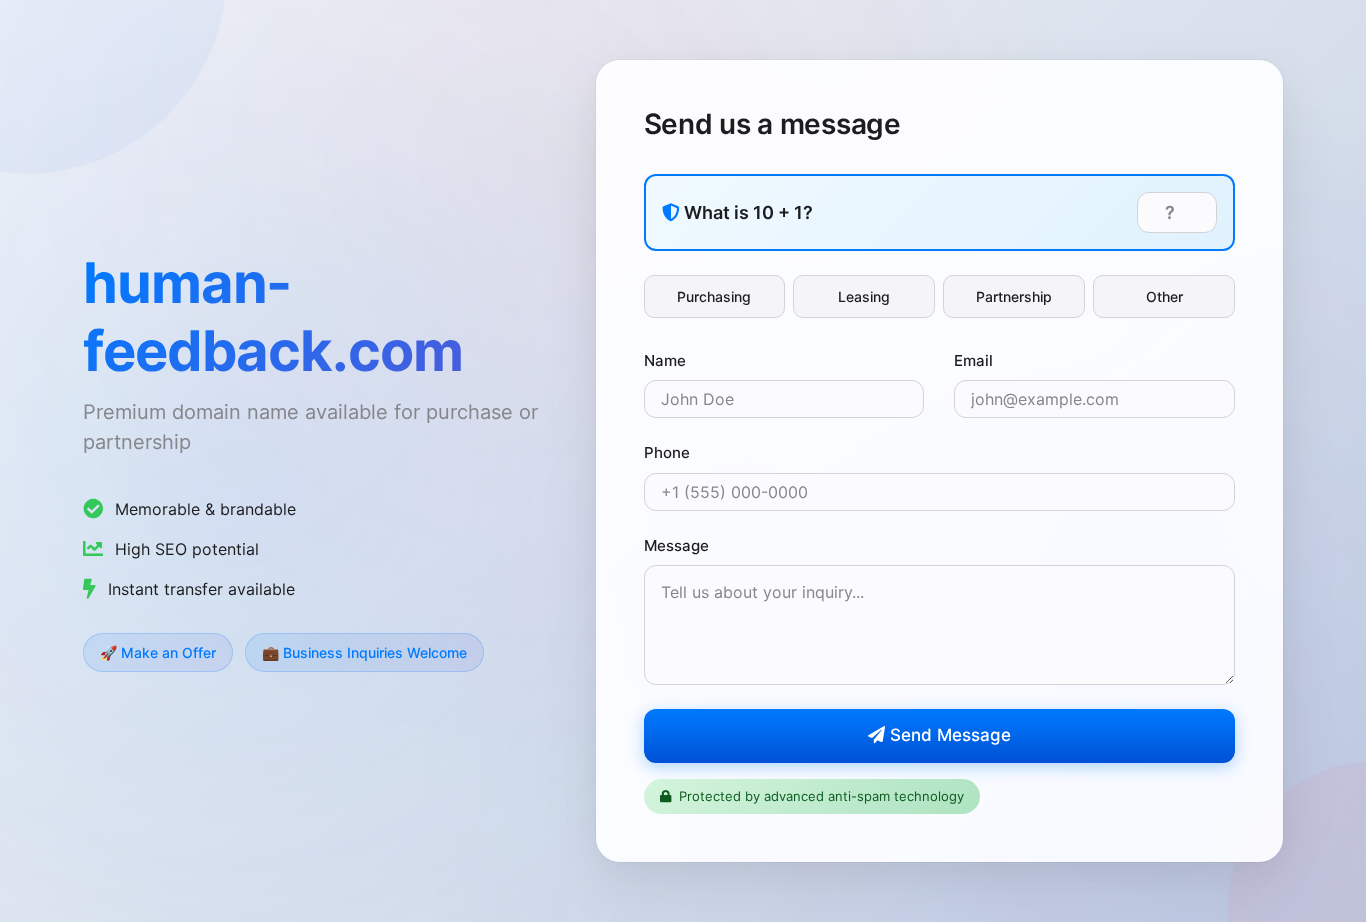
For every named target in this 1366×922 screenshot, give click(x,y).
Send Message (948, 735)
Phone (667, 452)
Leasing (864, 296)
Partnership (1014, 296)
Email (973, 360)
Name (665, 360)
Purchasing (714, 296)
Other (1164, 296)
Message (676, 545)
